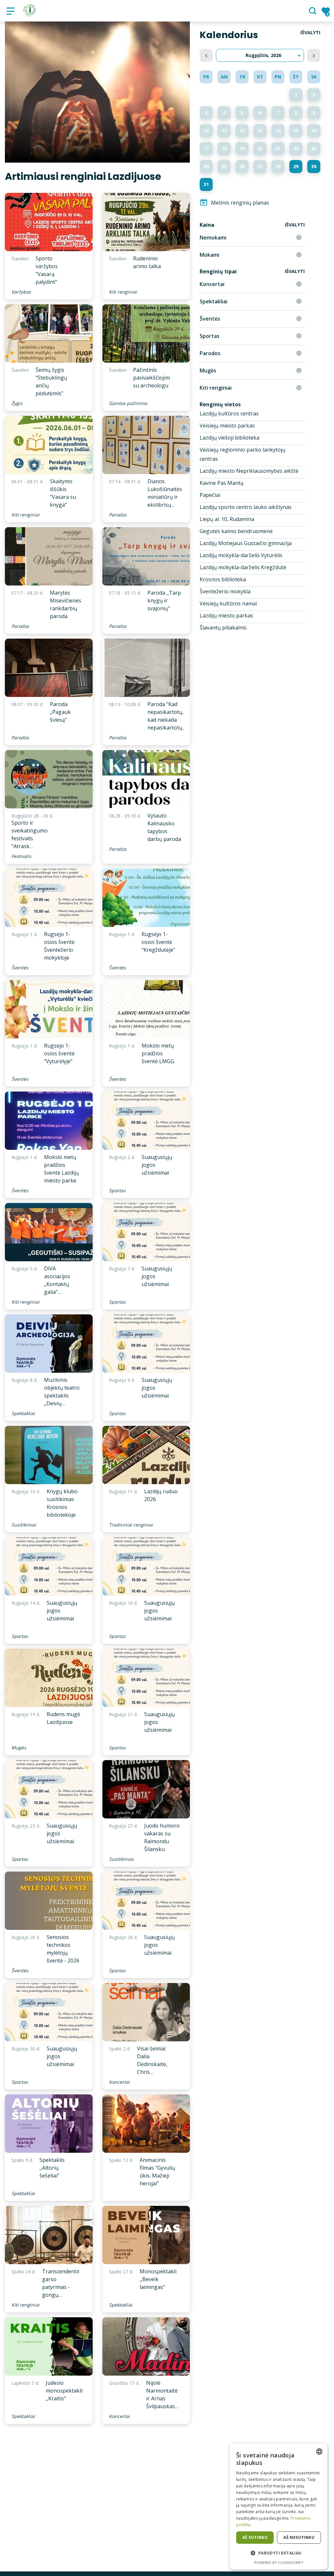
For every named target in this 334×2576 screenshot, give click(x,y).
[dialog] (279, 2506)
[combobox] (319, 2452)
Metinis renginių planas (240, 203)
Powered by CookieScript (279, 2562)
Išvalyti (310, 32)
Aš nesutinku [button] (299, 2537)
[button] (279, 2553)
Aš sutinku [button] (255, 2537)
